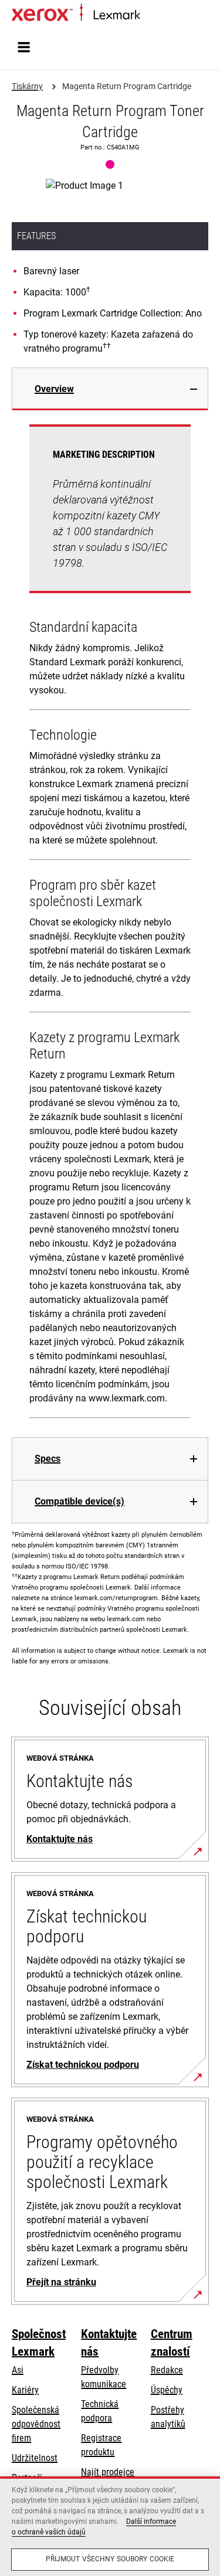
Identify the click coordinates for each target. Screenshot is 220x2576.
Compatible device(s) (79, 1501)
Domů (149, 16)
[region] (110, 2526)
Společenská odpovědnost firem (36, 2424)
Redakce (167, 2370)
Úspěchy (167, 2390)
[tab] (110, 389)
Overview (54, 389)
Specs (48, 1459)
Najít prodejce (108, 2472)
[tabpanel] (110, 924)
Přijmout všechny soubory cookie (110, 2559)
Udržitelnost (35, 2458)
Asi (18, 2370)
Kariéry (25, 2390)
